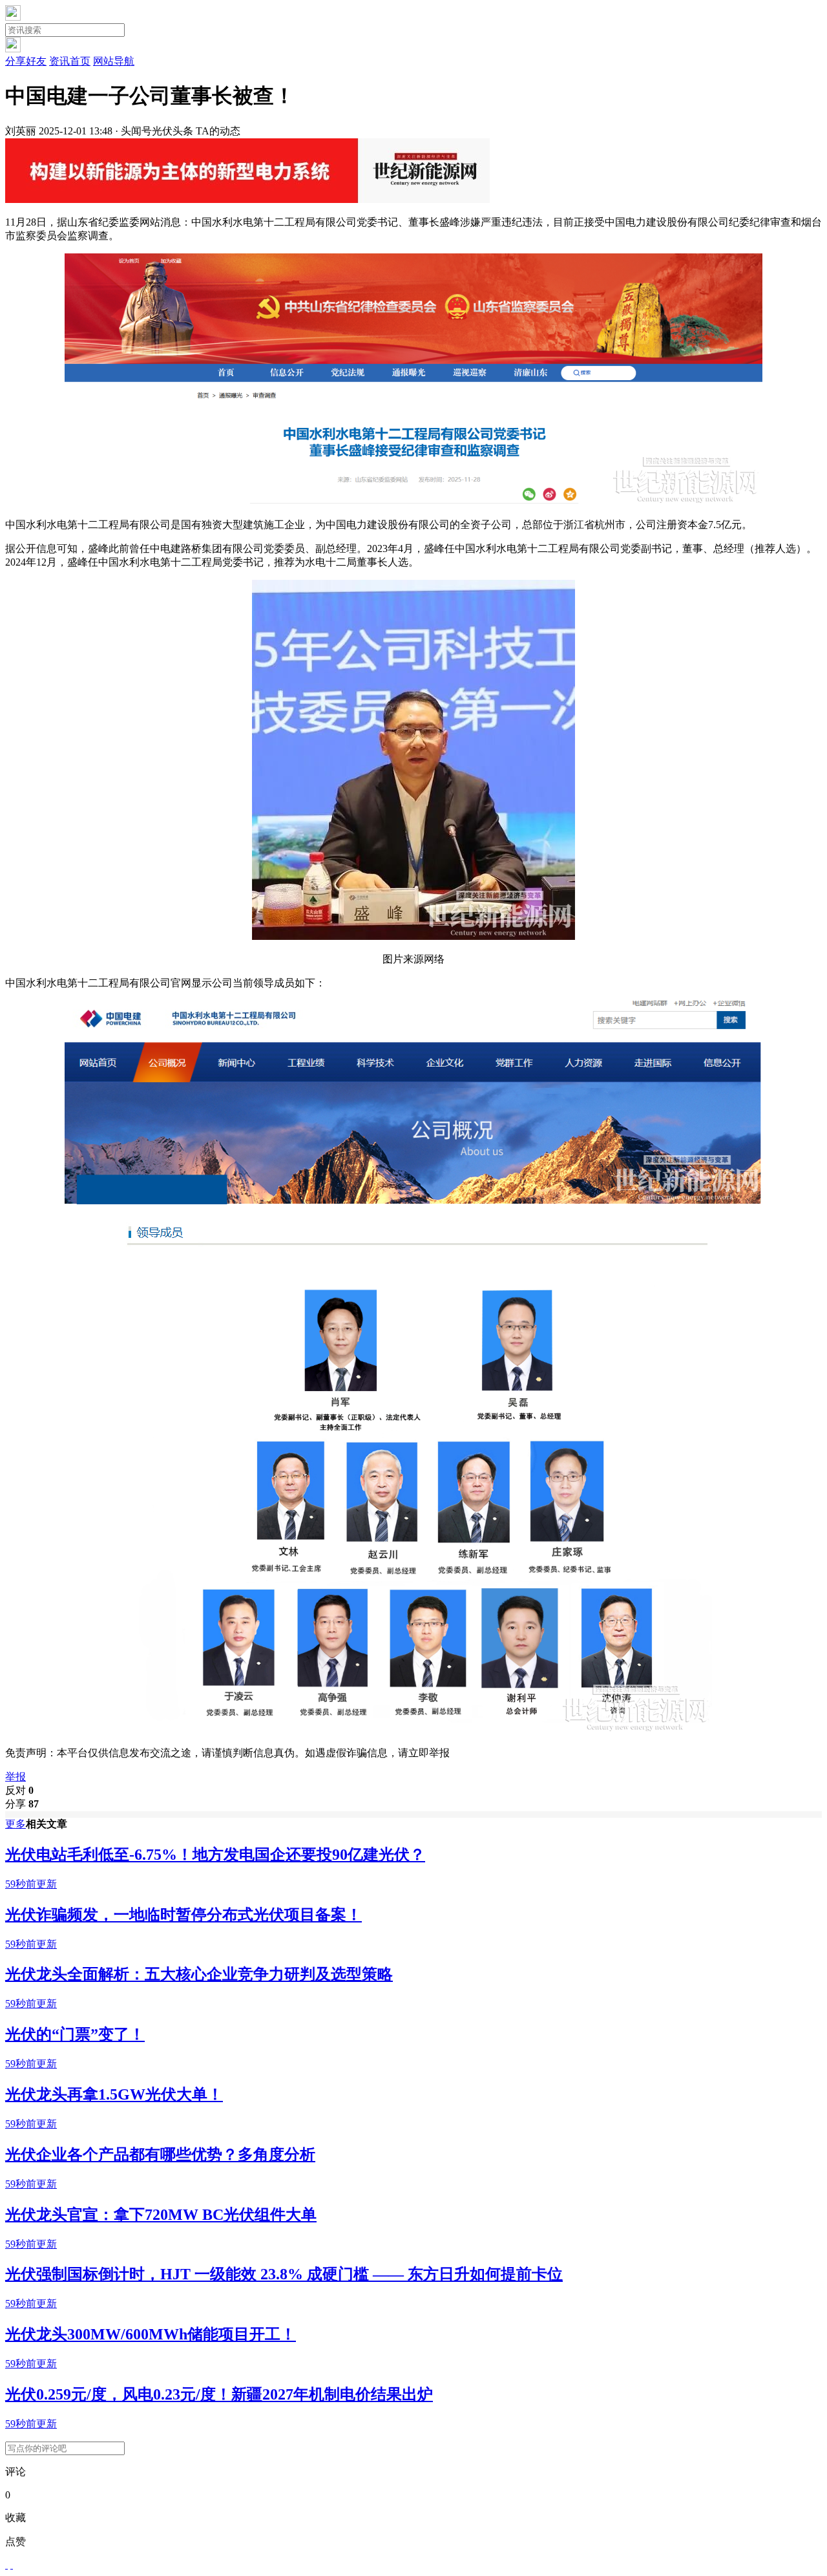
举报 (16, 1777)
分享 (22, 1804)
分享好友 (26, 61)
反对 (19, 1790)
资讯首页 (70, 61)
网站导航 (114, 61)
